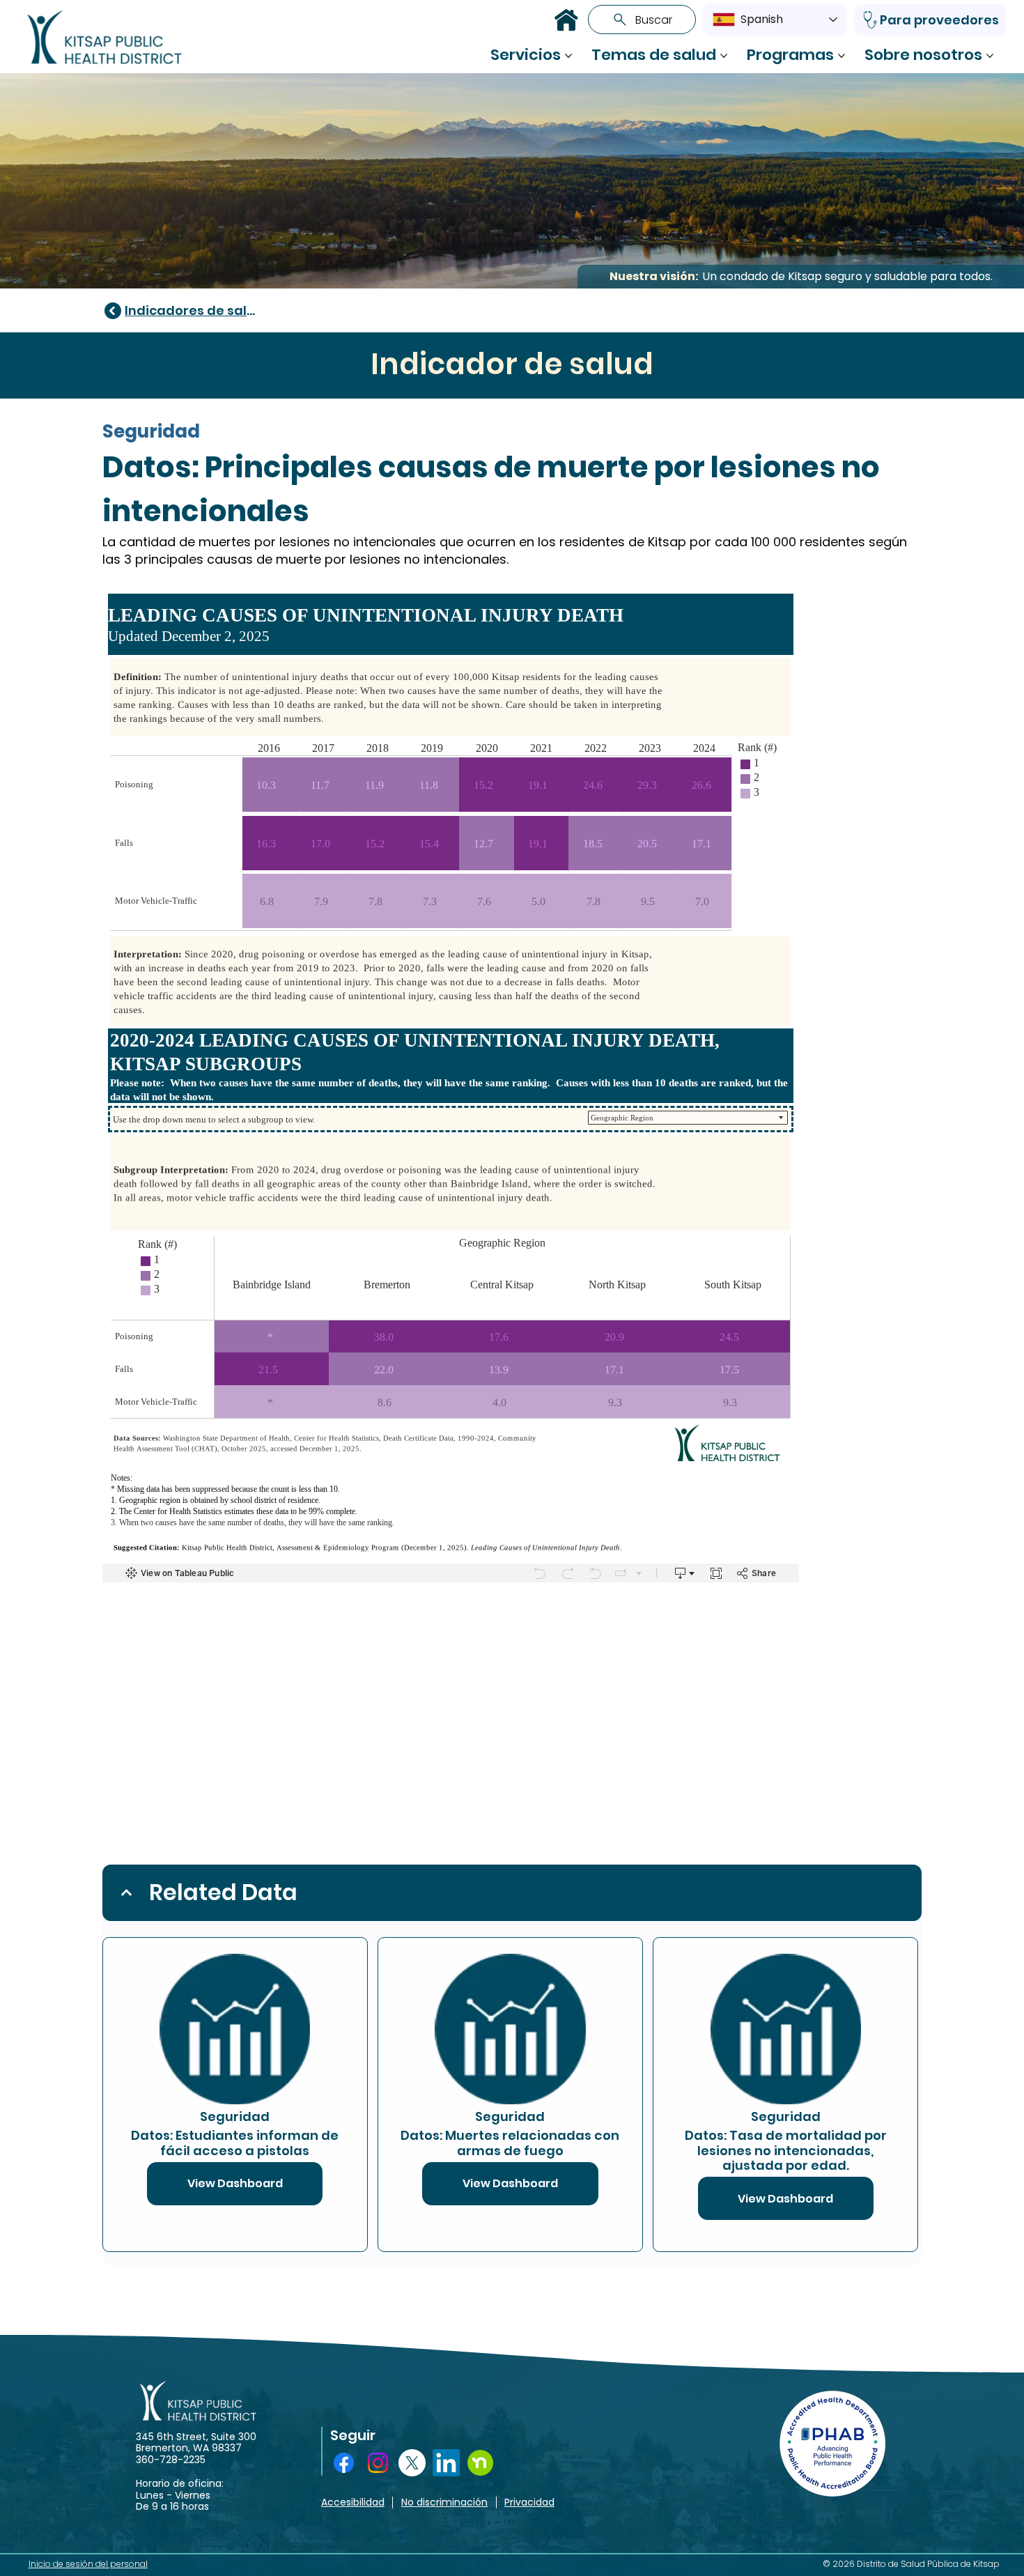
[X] (412, 2463)
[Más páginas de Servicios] (568, 56)
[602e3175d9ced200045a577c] (480, 2463)
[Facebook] (344, 2463)
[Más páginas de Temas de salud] (724, 56)
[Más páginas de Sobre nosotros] (990, 56)
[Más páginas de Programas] (841, 56)
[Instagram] (378, 2463)
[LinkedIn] (446, 2463)
